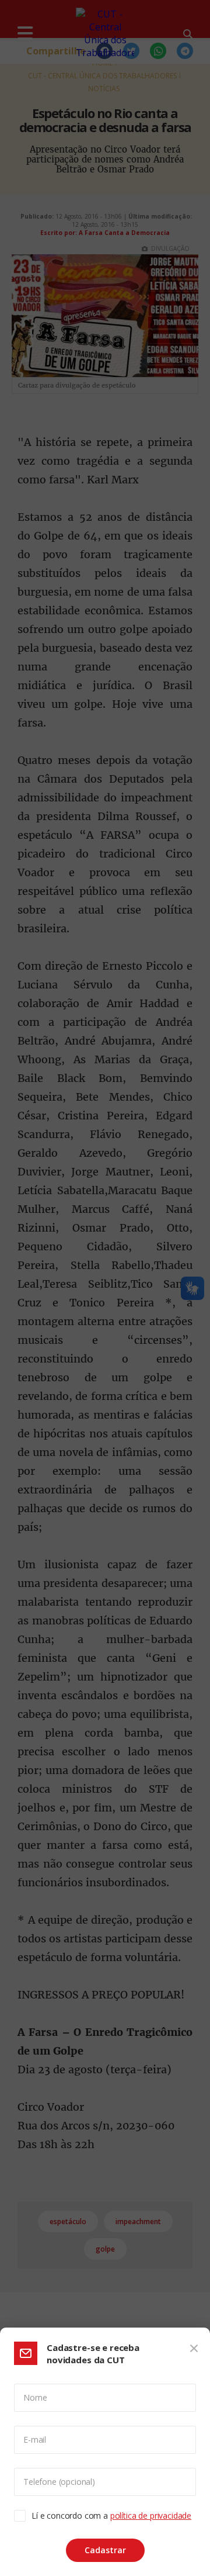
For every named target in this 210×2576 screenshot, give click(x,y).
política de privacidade (151, 2516)
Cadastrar (105, 2550)
